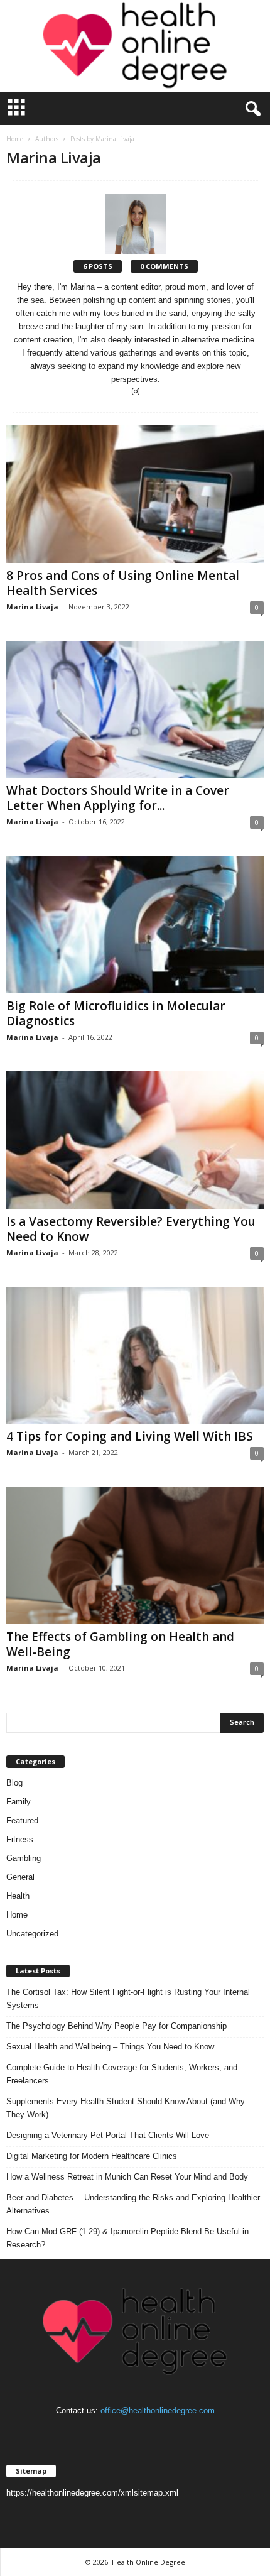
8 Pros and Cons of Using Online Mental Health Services (123, 583)
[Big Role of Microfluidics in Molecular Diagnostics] (135, 925)
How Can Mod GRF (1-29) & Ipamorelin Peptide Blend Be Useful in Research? (127, 2238)
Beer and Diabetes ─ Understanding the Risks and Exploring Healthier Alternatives (133, 2204)
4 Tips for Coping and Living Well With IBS (130, 1436)
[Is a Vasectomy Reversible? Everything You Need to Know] (135, 1140)
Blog (14, 1783)
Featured (22, 1820)
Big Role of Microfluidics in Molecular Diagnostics (116, 1013)
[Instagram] (136, 392)
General (20, 1877)
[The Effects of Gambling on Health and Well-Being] (135, 1555)
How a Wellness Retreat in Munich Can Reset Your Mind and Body (127, 2177)
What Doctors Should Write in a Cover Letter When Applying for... (118, 798)
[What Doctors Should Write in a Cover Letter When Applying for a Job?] (135, 710)
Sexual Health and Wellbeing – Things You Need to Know (110, 2047)
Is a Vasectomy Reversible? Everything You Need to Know (131, 1229)
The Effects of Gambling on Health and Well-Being (120, 1644)
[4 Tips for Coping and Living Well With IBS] (135, 1356)
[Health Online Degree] (135, 46)
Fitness (20, 1839)
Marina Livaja (32, 607)
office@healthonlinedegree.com (158, 2410)
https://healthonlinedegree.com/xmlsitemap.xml (92, 2493)
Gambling (24, 1858)
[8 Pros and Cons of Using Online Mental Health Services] (135, 494)
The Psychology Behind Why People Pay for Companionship (116, 2026)
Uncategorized (32, 1934)
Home (15, 139)
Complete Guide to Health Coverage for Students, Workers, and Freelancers (122, 2074)
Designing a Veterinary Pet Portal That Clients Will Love (108, 2135)
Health (18, 1896)
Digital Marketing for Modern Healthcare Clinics (92, 2156)
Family (19, 1802)
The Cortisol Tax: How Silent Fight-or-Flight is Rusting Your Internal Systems (128, 1999)
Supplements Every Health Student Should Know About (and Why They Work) (126, 2108)
